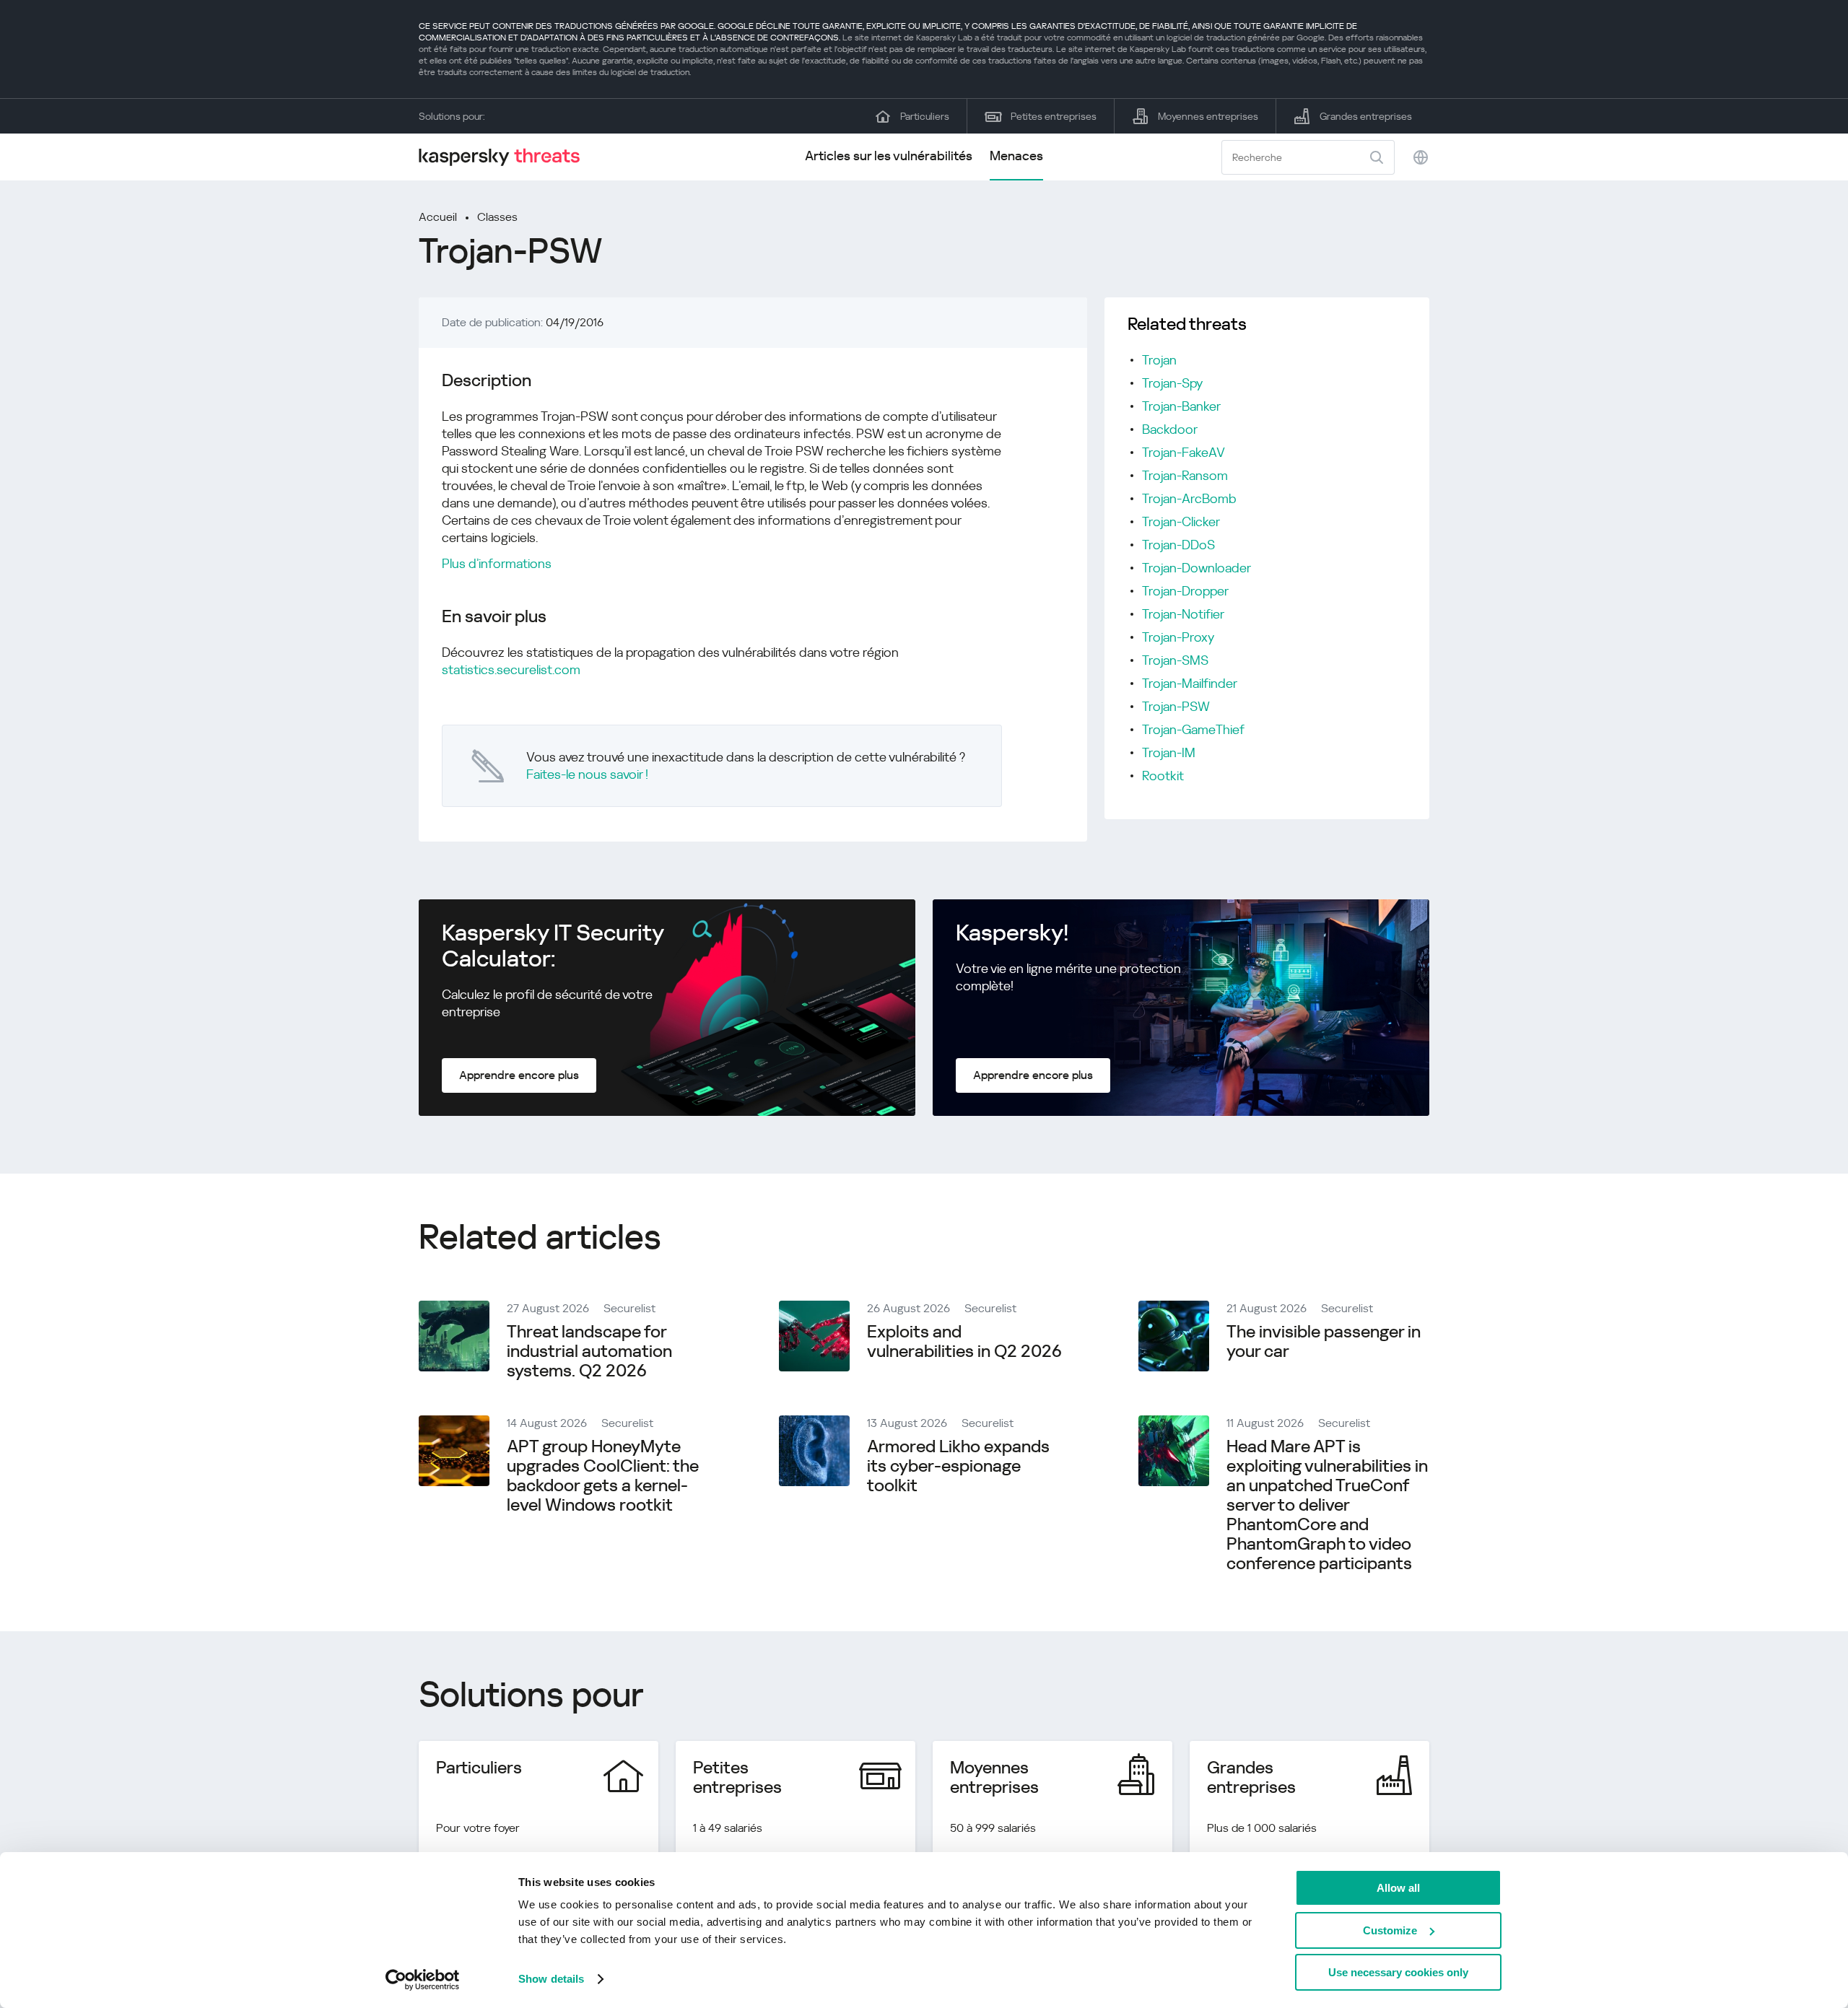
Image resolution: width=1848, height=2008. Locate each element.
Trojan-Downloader (1197, 568)
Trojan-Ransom (1185, 475)
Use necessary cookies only (1398, 1972)
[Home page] (505, 157)
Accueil (438, 217)
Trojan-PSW (1176, 706)
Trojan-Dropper (1185, 591)
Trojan (1159, 360)
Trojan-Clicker (1181, 521)
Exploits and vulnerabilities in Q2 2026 (964, 1341)
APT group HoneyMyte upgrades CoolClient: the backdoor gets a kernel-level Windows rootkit (603, 1476)
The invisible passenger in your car (1324, 1341)
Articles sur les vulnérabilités (889, 156)
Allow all (1398, 1888)
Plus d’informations (497, 563)
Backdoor (1170, 429)
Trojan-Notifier (1183, 614)
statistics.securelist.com (511, 669)
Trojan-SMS (1175, 660)
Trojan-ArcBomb (1189, 498)
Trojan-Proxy (1178, 637)
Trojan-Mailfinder (1190, 683)
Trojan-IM (1169, 752)
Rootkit (1163, 776)
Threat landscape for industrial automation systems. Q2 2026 (589, 1351)
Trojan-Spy (1172, 383)
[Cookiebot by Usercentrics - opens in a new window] (423, 1980)
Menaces (1016, 156)
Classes (497, 217)
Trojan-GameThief (1193, 729)
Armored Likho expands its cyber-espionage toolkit (958, 1466)
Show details (551, 1979)
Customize (1390, 1930)
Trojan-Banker (1181, 406)
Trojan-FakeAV (1184, 452)
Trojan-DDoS (1178, 545)
